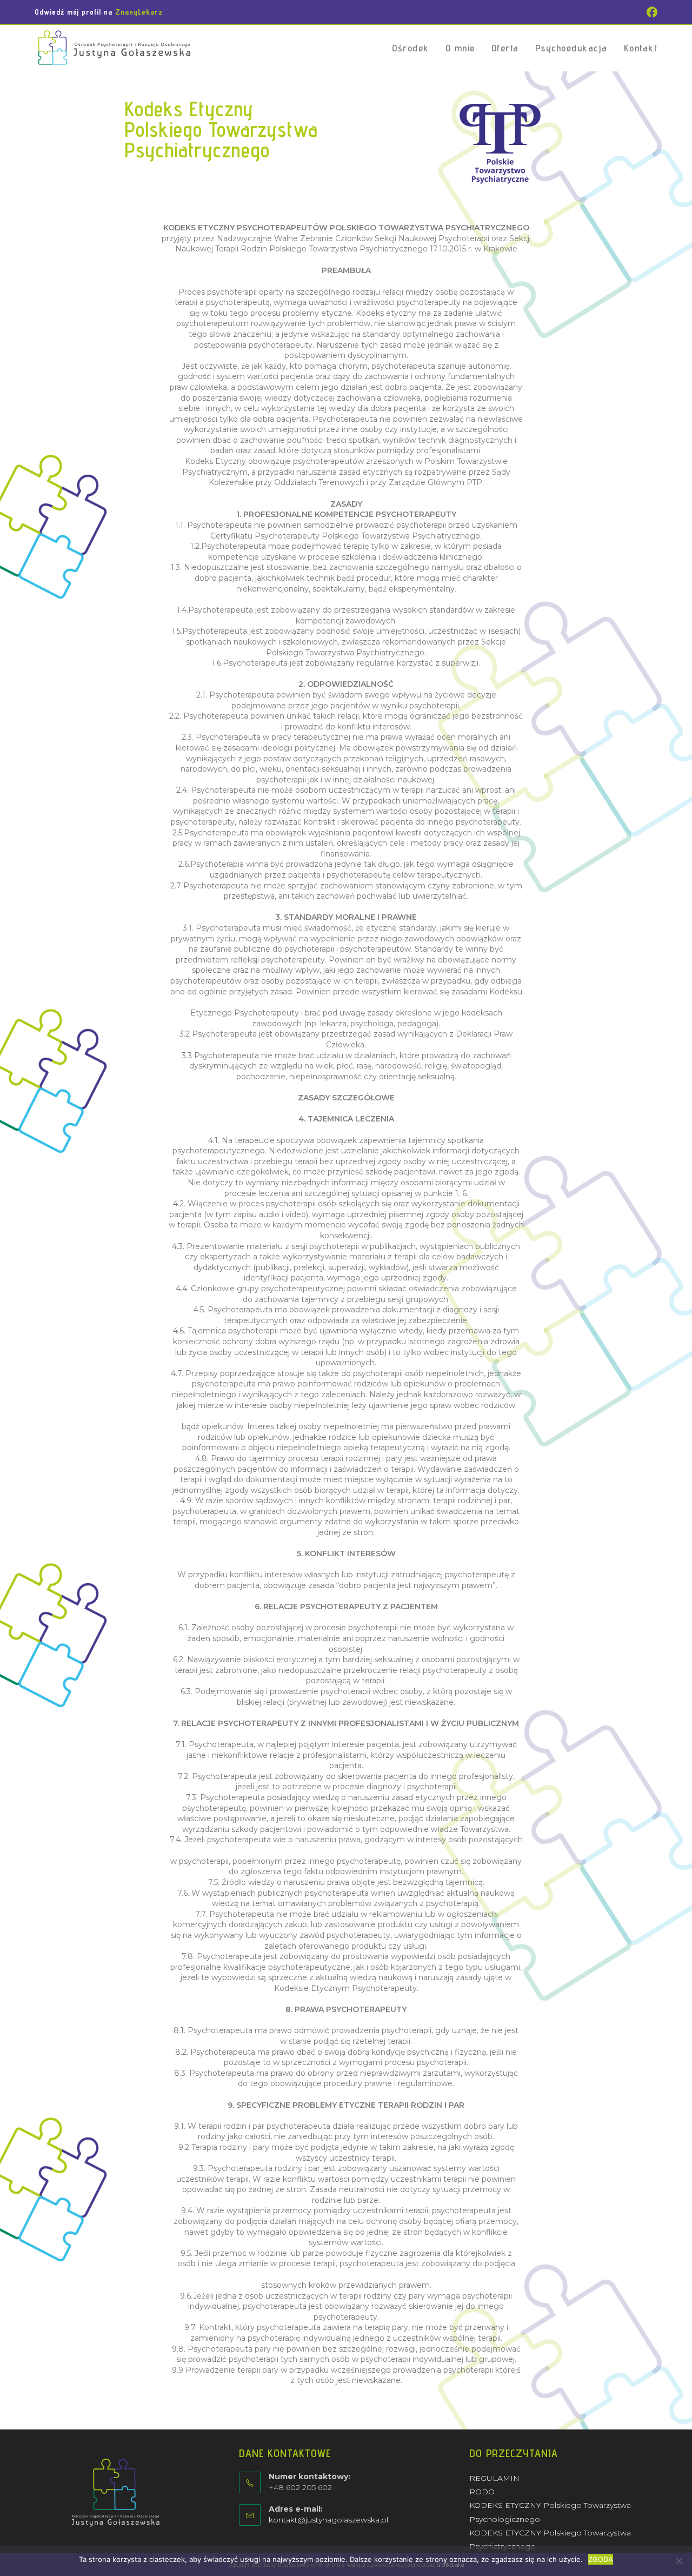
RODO (482, 2492)
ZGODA (601, 2559)
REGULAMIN (494, 2478)
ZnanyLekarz (139, 12)
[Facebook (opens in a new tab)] (650, 12)
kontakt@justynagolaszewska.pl (328, 2520)
